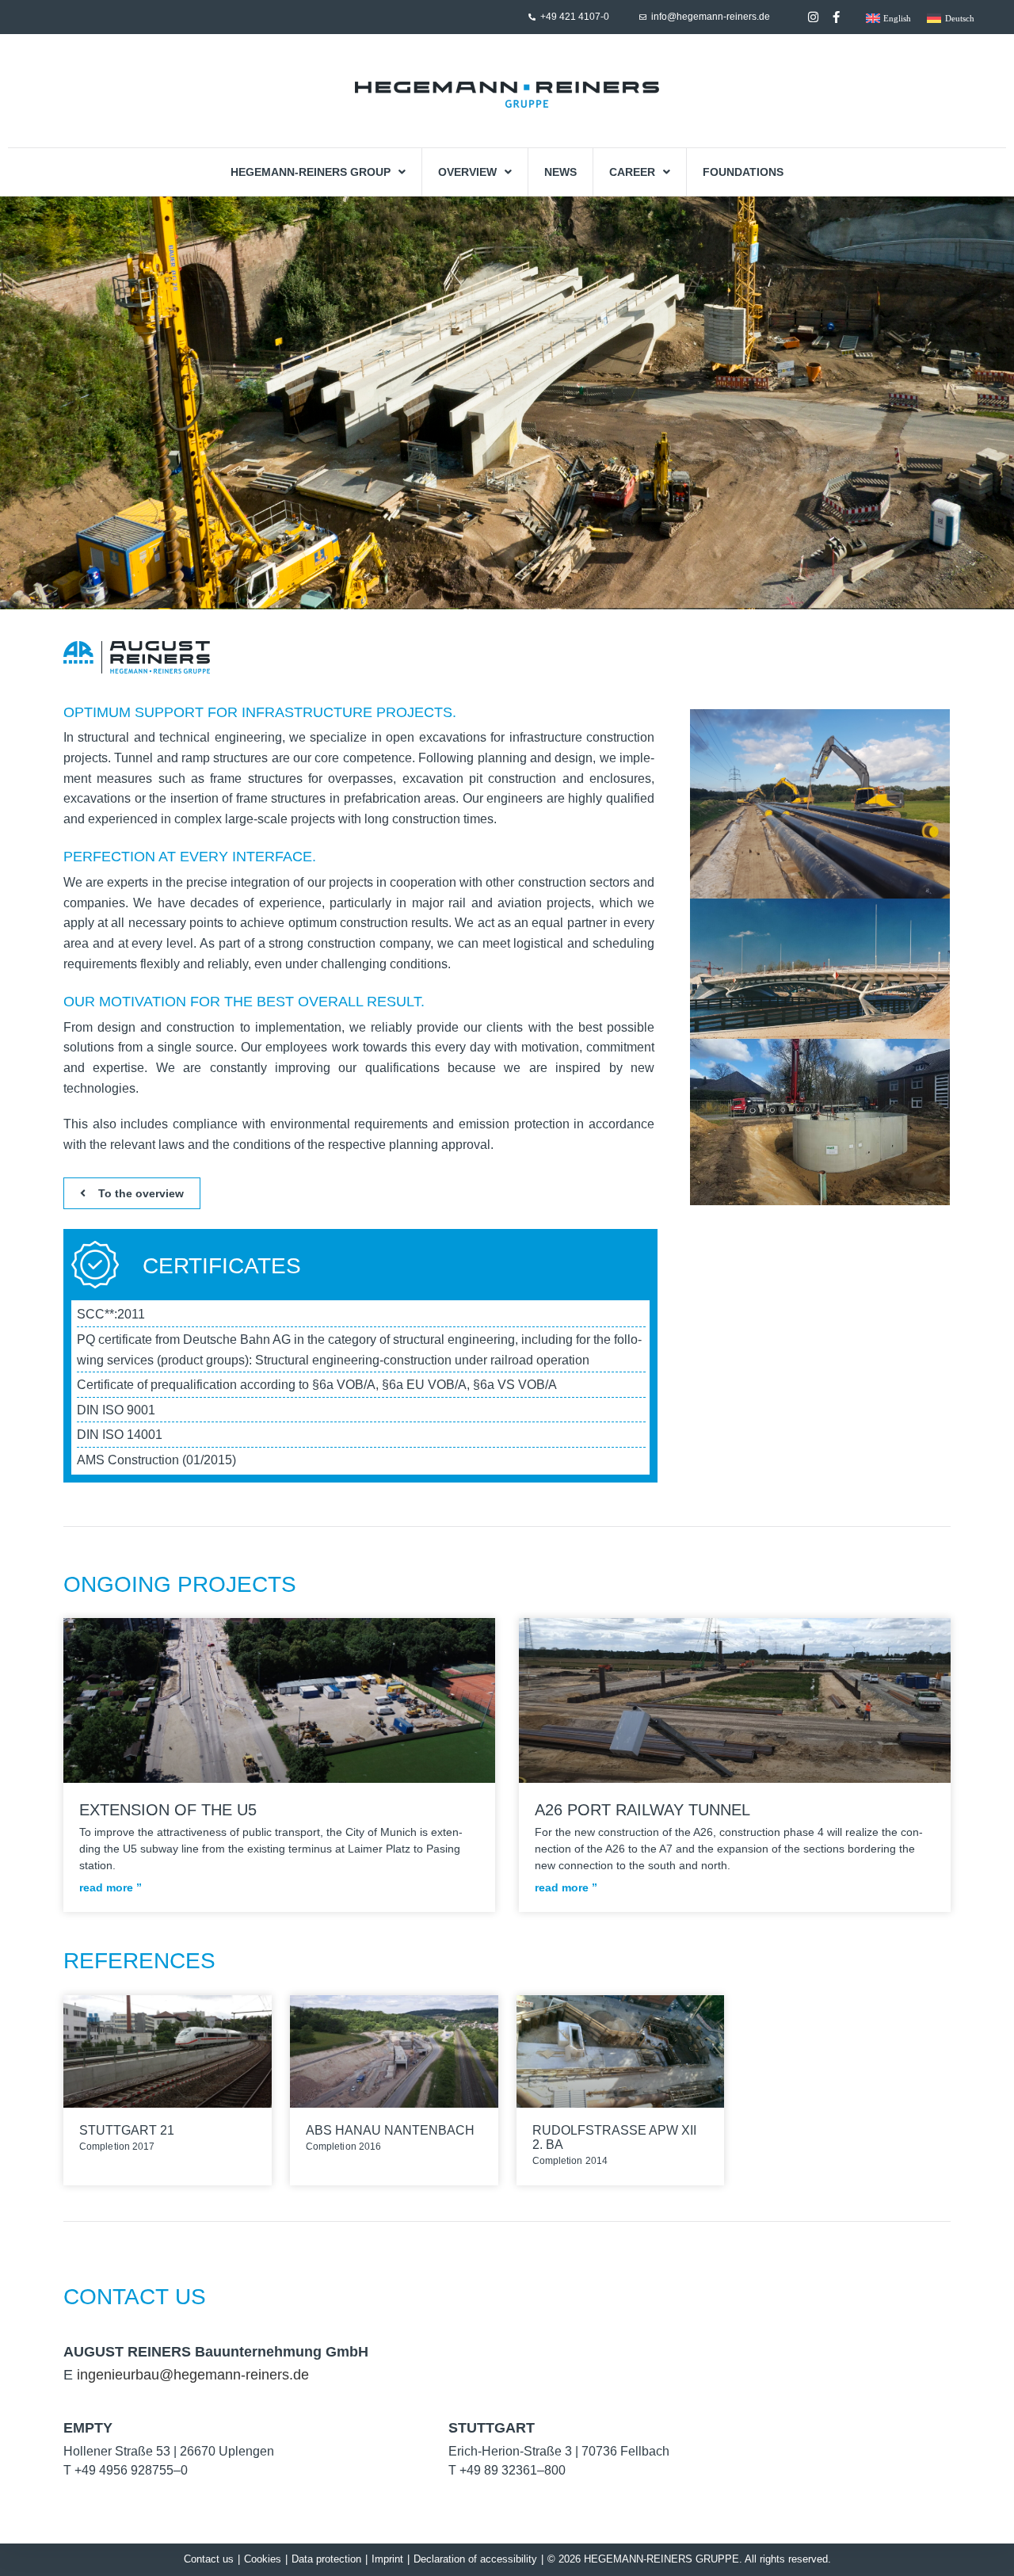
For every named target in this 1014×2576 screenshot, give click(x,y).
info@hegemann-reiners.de (711, 17)
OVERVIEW (467, 172)
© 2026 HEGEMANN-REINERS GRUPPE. (645, 2559)
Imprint (387, 2559)
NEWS (560, 172)
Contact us (209, 2559)
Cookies (263, 2559)
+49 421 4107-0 (575, 17)
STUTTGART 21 (128, 2130)
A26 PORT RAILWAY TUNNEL (645, 1810)
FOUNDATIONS (743, 172)
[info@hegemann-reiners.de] (643, 17)
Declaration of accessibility (475, 2559)
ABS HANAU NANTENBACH (392, 2130)
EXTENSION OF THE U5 (170, 1810)
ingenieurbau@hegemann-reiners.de (193, 2375)
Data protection (326, 2559)
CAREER (632, 172)
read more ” (112, 1887)
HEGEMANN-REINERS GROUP (311, 172)
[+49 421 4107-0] (532, 17)
